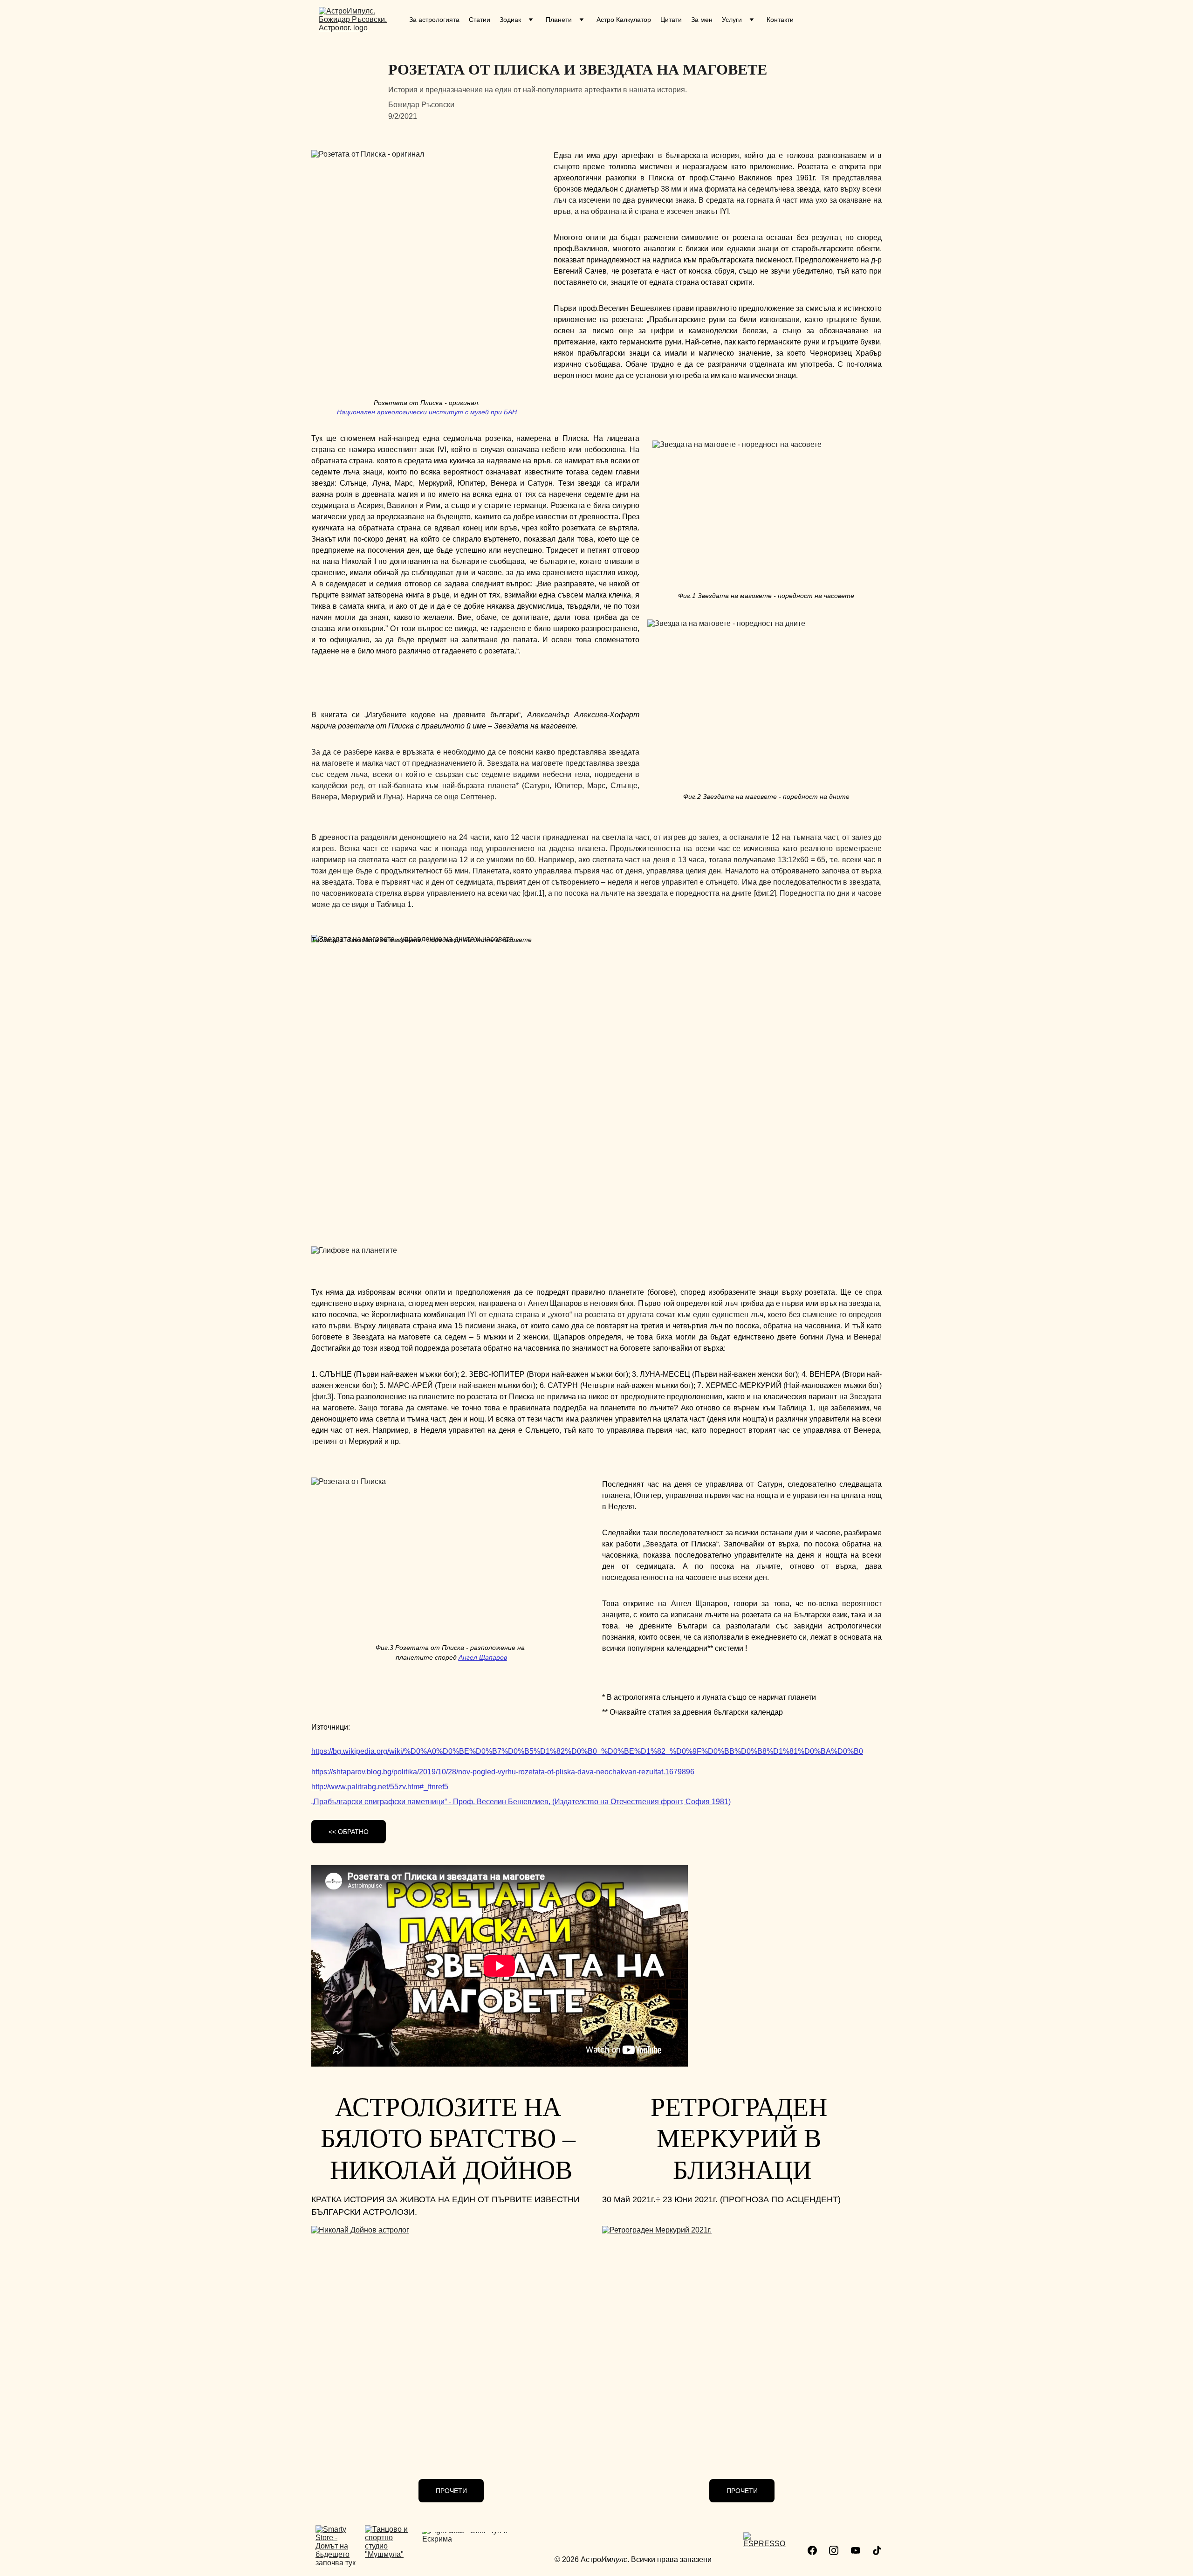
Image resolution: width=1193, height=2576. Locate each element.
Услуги (732, 20)
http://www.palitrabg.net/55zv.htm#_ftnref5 (380, 1787)
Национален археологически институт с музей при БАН (427, 412)
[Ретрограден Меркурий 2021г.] (742, 2342)
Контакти (780, 20)
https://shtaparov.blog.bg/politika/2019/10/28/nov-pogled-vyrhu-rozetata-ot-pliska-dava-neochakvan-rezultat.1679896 (503, 1772)
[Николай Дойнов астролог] (451, 2342)
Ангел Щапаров (483, 1657)
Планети (559, 20)
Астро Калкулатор (624, 20)
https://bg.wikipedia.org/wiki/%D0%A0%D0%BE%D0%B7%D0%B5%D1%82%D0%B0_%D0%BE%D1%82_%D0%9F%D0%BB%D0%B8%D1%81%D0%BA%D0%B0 (587, 1751)
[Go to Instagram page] (834, 2550)
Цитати (671, 20)
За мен (702, 20)
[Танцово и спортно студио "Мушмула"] (390, 2550)
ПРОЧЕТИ (451, 2491)
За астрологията (434, 20)
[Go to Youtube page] (856, 2550)
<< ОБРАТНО (349, 1832)
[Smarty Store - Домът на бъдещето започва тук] (337, 2548)
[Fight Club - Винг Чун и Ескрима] (475, 2554)
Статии (480, 20)
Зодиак (510, 20)
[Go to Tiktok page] (877, 2550)
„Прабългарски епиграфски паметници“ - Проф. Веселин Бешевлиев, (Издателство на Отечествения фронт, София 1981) (521, 1802)
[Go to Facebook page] (812, 2550)
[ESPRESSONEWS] (764, 2552)
